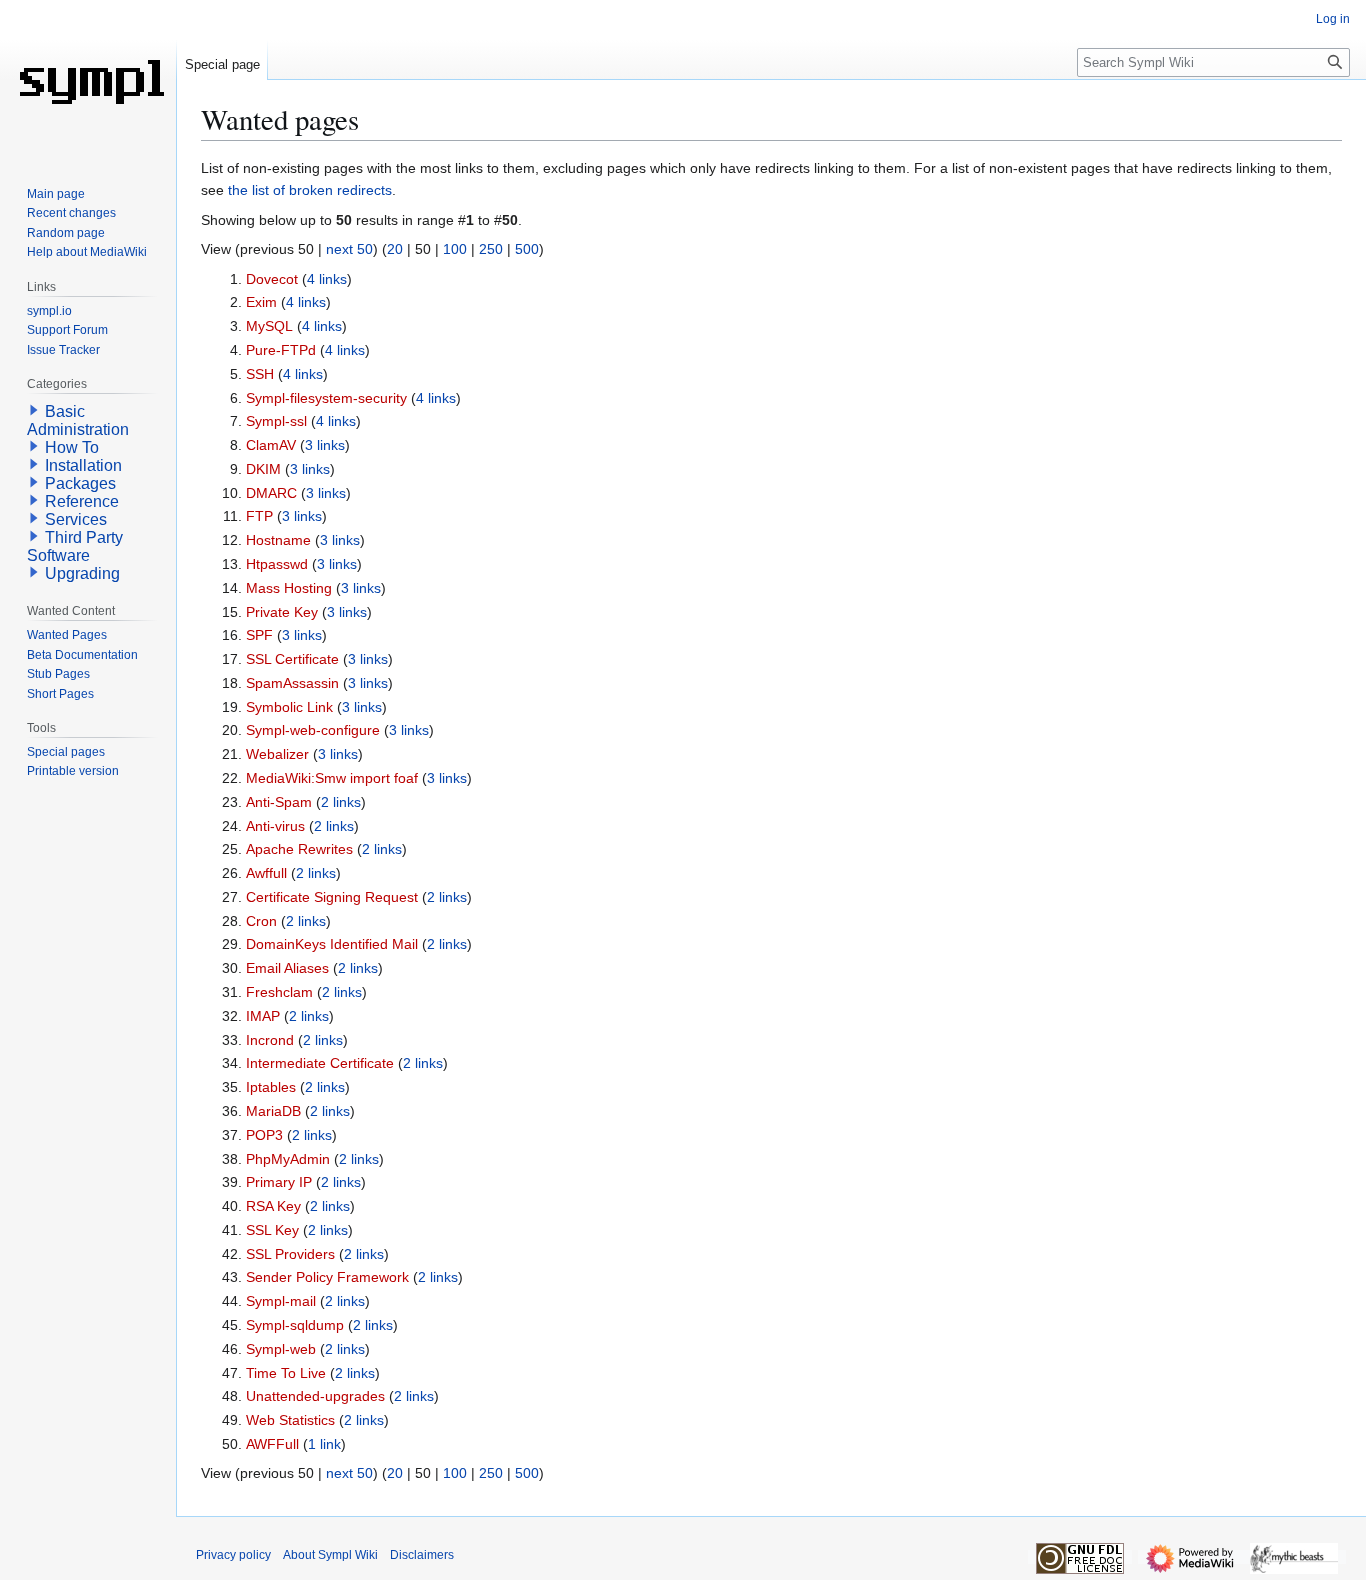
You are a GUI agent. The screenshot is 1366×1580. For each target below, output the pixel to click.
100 (455, 249)
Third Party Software (75, 546)
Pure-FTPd (281, 350)
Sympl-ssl (276, 421)
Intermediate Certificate (320, 1063)
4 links (327, 279)
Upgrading (82, 573)
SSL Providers (290, 1254)
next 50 (349, 249)
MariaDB (273, 1111)
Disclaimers (422, 1555)
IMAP (263, 1016)
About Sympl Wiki (330, 1555)
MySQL (269, 326)
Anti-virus (275, 826)
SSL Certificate (292, 659)
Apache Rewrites (299, 849)
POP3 (264, 1135)
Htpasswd (277, 564)
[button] (34, 410)
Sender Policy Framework (327, 1277)
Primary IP (279, 1182)
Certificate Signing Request (332, 897)
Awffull (266, 873)
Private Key (282, 612)
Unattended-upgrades (315, 1396)
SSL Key (272, 1230)
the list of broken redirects (310, 190)
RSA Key (273, 1206)
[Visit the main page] (88, 80)
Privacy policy (233, 1555)
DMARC (271, 493)
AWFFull (272, 1444)
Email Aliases (287, 968)
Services (76, 519)
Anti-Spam (279, 802)
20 (395, 249)
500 (527, 249)
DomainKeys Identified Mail (332, 944)
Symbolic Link (289, 707)
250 (491, 249)
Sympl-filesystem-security (326, 398)
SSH (260, 374)
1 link (324, 1444)
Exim (261, 302)
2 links (341, 802)
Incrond (270, 1040)
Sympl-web (281, 1349)
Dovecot (272, 279)
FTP (259, 516)
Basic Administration (78, 420)
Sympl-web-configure (313, 730)
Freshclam (279, 992)
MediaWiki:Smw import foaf (332, 778)
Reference (82, 501)
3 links (325, 445)
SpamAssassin (292, 683)
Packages (80, 483)
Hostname (278, 540)
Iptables (271, 1087)
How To (72, 447)
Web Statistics (290, 1420)
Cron (261, 921)
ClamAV (271, 445)
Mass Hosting (289, 588)
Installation (83, 465)
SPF (259, 635)
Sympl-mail (281, 1301)
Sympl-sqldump (295, 1325)
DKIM (263, 469)
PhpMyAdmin (288, 1159)
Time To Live (286, 1373)
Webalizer (277, 754)
